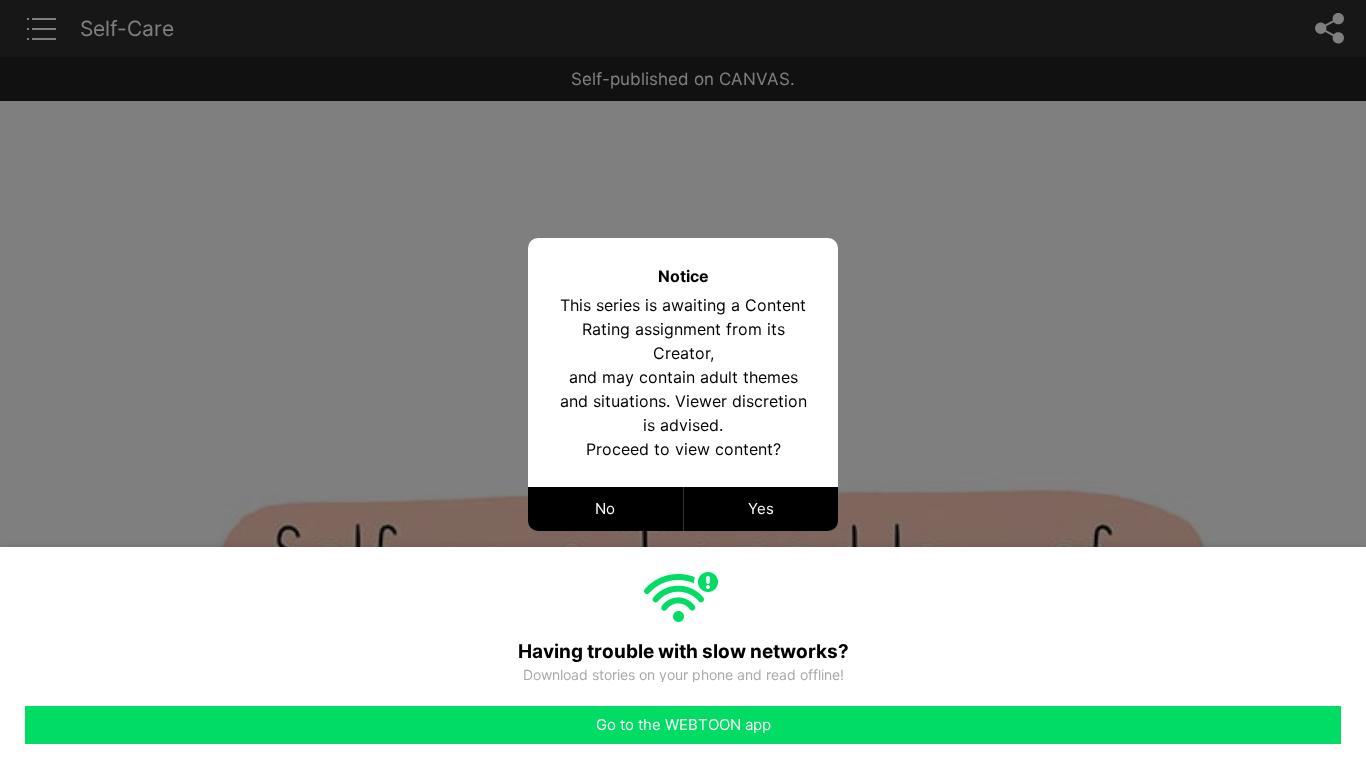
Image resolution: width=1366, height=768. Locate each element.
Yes (761, 508)
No (605, 508)
